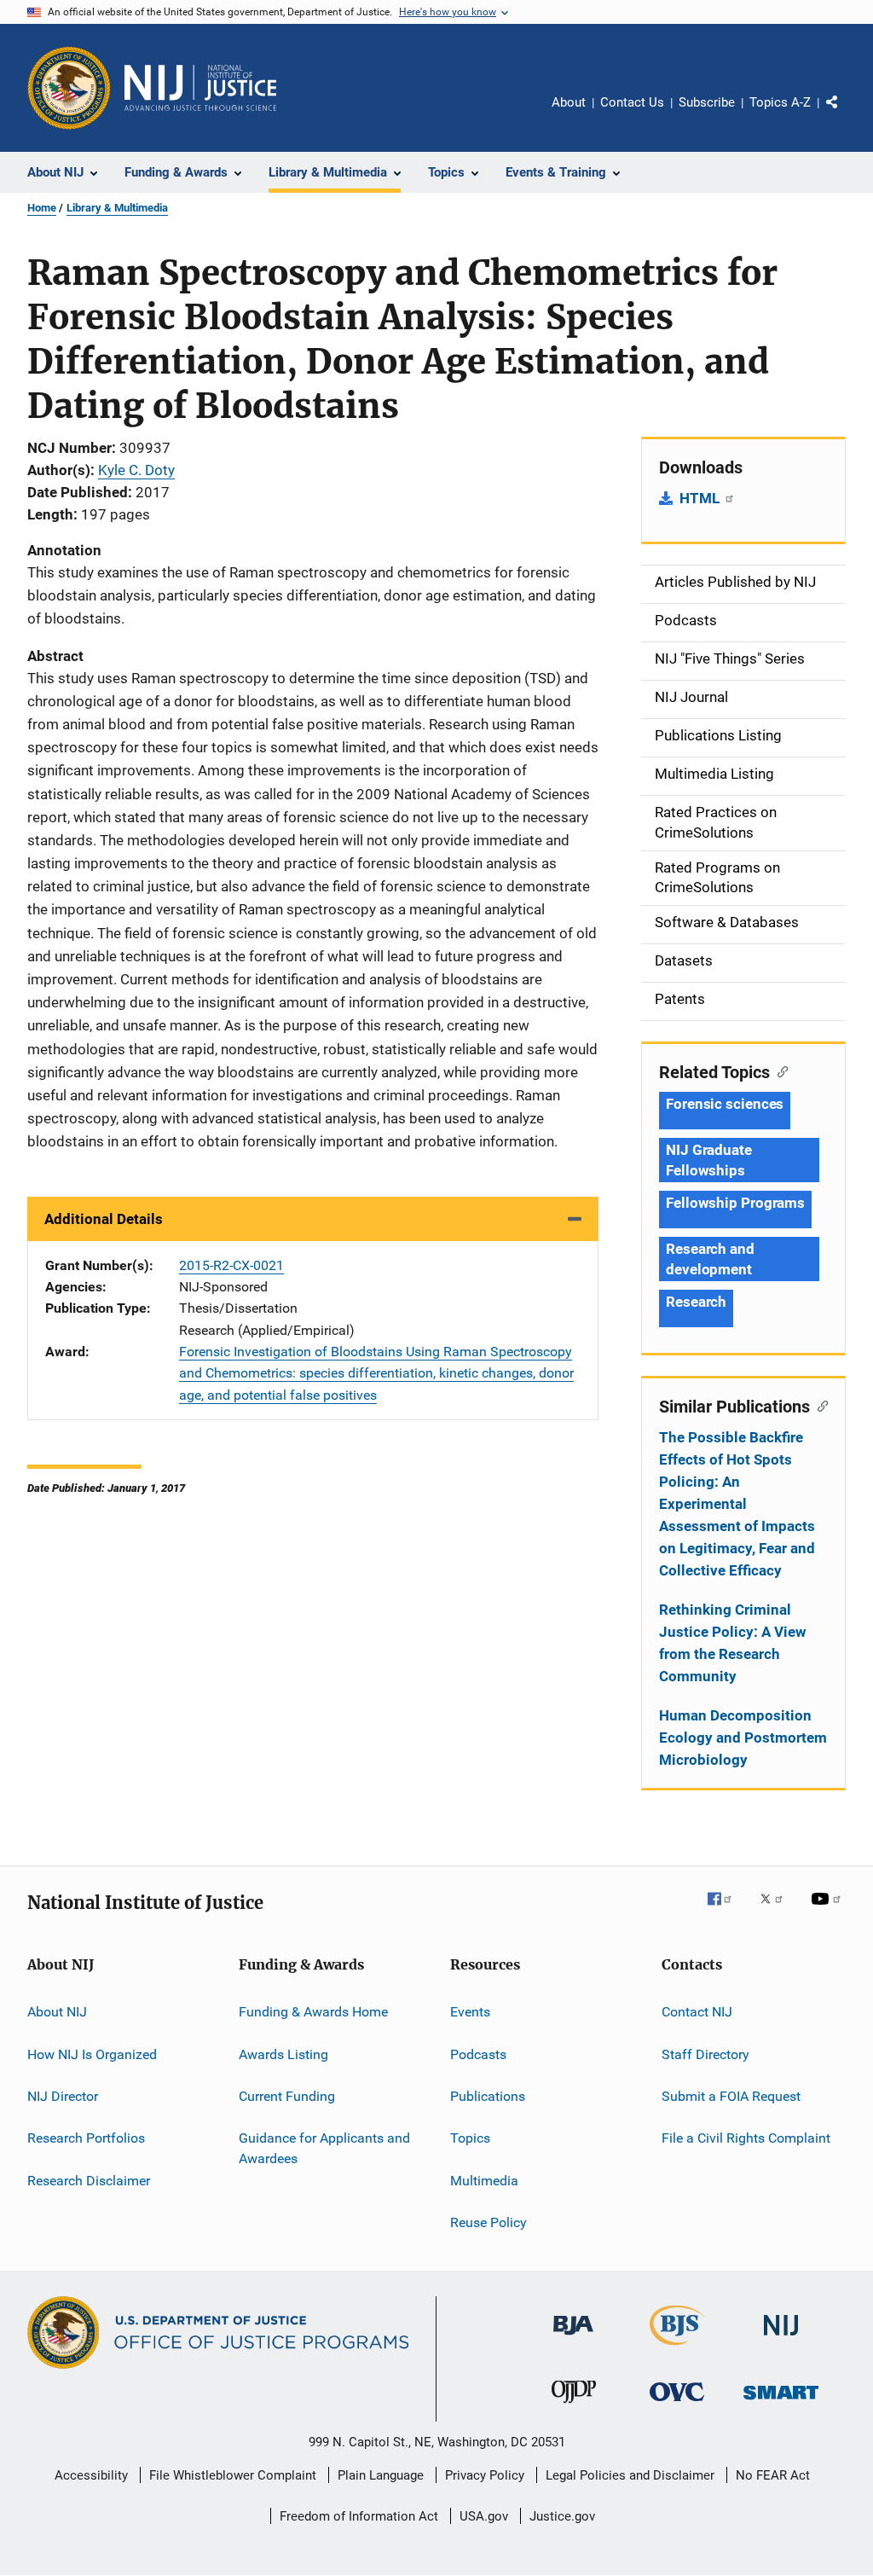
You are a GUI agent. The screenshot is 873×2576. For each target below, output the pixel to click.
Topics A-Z (780, 102)
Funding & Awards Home (313, 2012)
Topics (470, 2138)
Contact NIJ (697, 2012)
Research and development (710, 1259)
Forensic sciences (725, 1104)
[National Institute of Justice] (781, 2338)
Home (42, 208)
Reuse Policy (489, 2222)
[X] (778, 1911)
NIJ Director (63, 2096)
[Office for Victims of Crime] (677, 2404)
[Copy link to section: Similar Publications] (819, 1405)
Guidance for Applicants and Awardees (324, 2148)
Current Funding (287, 2096)
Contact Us (632, 102)
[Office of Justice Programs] (69, 88)
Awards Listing (283, 2054)
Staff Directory (705, 2054)
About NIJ (57, 2012)
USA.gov (484, 2516)
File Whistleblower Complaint (233, 2475)
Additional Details (104, 1219)
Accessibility (91, 2475)
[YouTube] (829, 1911)
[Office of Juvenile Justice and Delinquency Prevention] (574, 2406)
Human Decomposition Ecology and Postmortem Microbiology (743, 1738)
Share (846, 114)
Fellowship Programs (735, 1203)
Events (470, 2012)
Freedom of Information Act (359, 2516)
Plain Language (381, 2475)
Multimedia (484, 2180)
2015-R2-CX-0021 (231, 1265)
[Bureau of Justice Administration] (573, 2338)
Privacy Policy (485, 2475)
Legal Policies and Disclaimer (630, 2475)
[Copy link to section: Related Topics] (779, 1070)
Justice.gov (562, 2516)
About (569, 102)
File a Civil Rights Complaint (746, 2138)
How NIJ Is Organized (92, 2054)
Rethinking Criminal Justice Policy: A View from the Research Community (733, 1643)
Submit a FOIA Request (731, 2096)
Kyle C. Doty (136, 470)
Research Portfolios (86, 2138)
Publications (488, 2096)
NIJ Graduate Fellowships (709, 1160)
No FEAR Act (773, 2475)
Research (696, 1302)
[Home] (200, 88)
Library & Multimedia (117, 208)
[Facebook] (726, 1911)
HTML (701, 498)
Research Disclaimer (89, 2180)
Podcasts (478, 2054)
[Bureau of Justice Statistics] (677, 2348)
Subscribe (707, 102)
